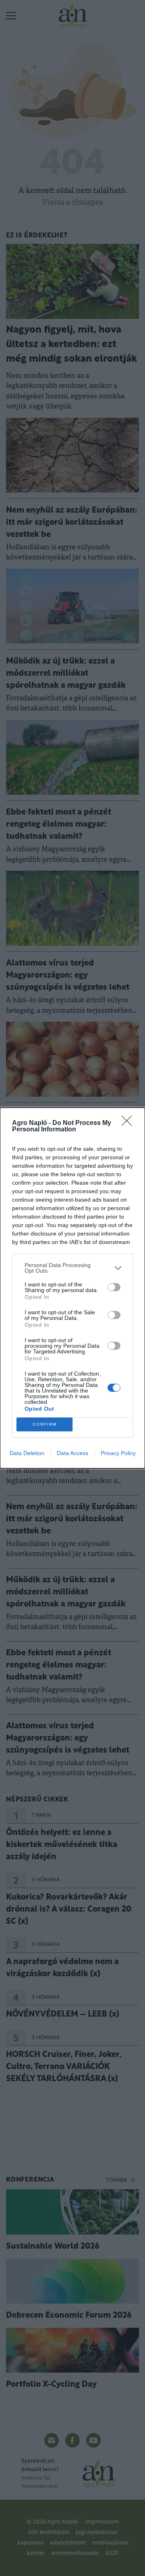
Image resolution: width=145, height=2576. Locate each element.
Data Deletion (27, 1453)
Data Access (72, 1453)
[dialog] (72, 1288)
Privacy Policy (118, 1453)
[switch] (114, 1287)
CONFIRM (45, 1424)
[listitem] (72, 1268)
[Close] (129, 1123)
